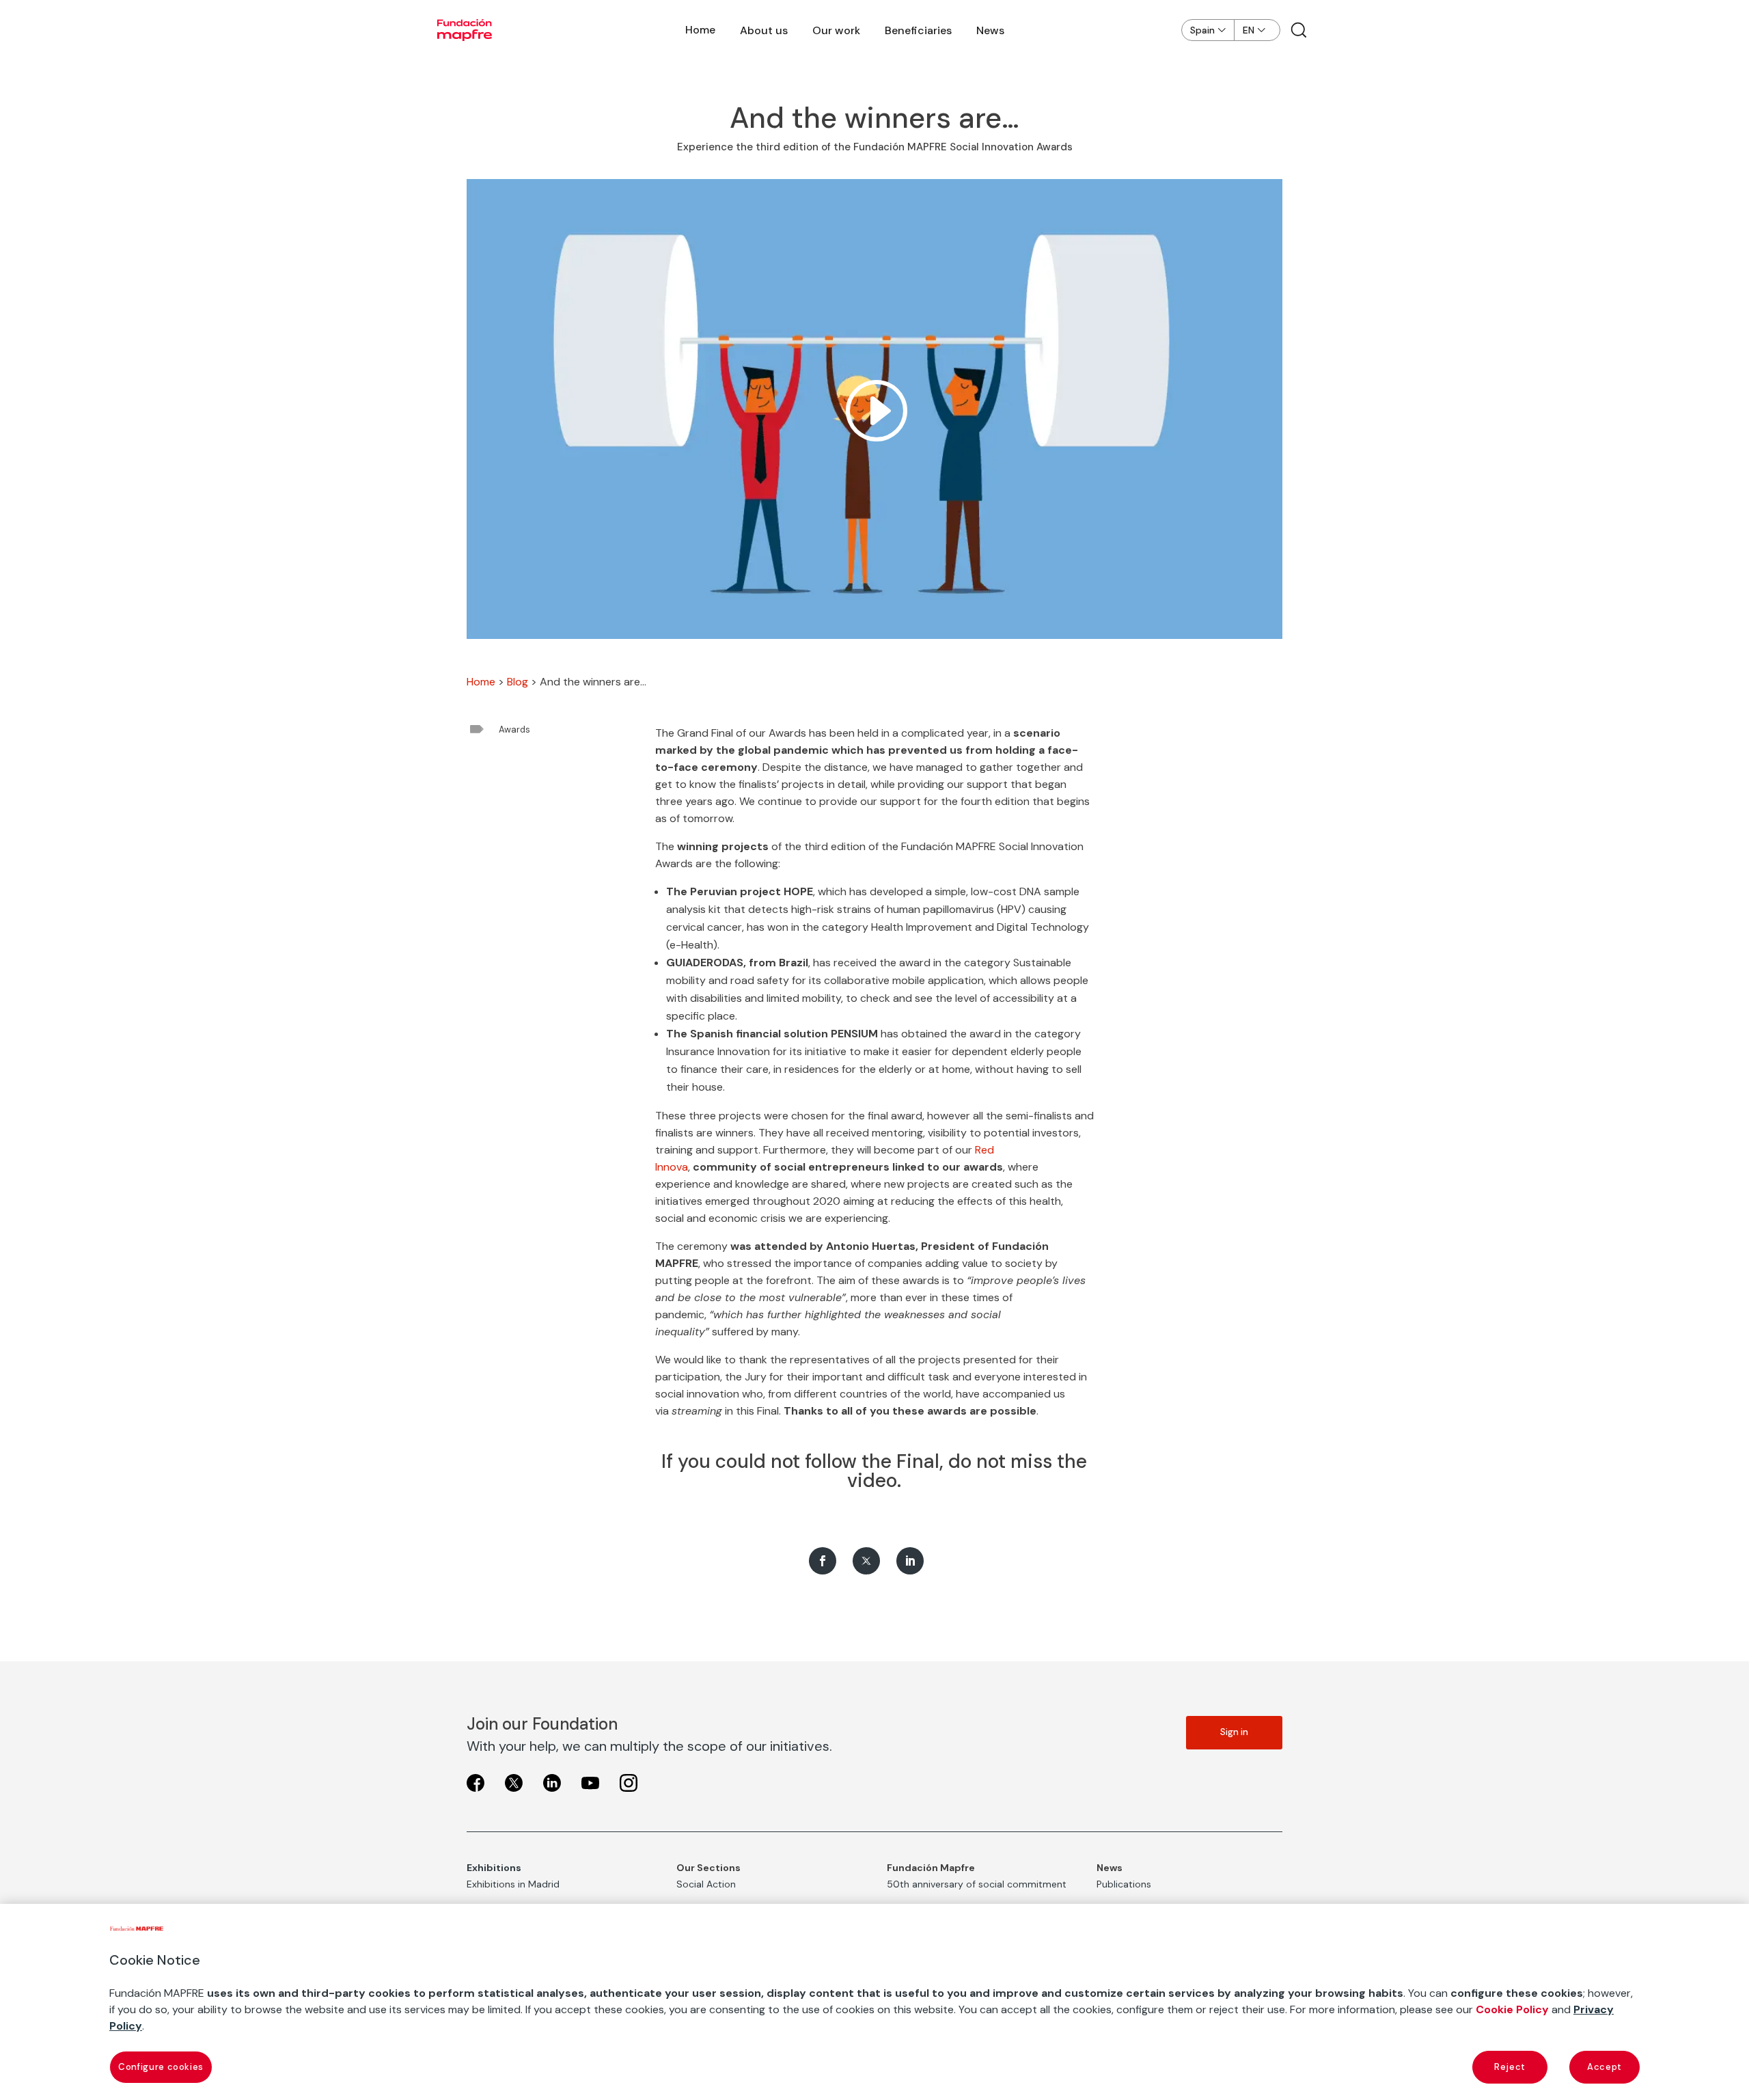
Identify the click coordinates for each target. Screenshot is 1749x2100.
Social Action (706, 1884)
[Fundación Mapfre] (465, 30)
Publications (1124, 1884)
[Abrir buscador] (1299, 30)
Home (700, 30)
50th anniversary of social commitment (977, 1884)
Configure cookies (161, 2067)
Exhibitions (494, 1868)
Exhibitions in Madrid (513, 1884)
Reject (1510, 2067)
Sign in (1234, 1732)
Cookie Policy (1512, 2009)
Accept (1605, 2067)
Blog (518, 682)
